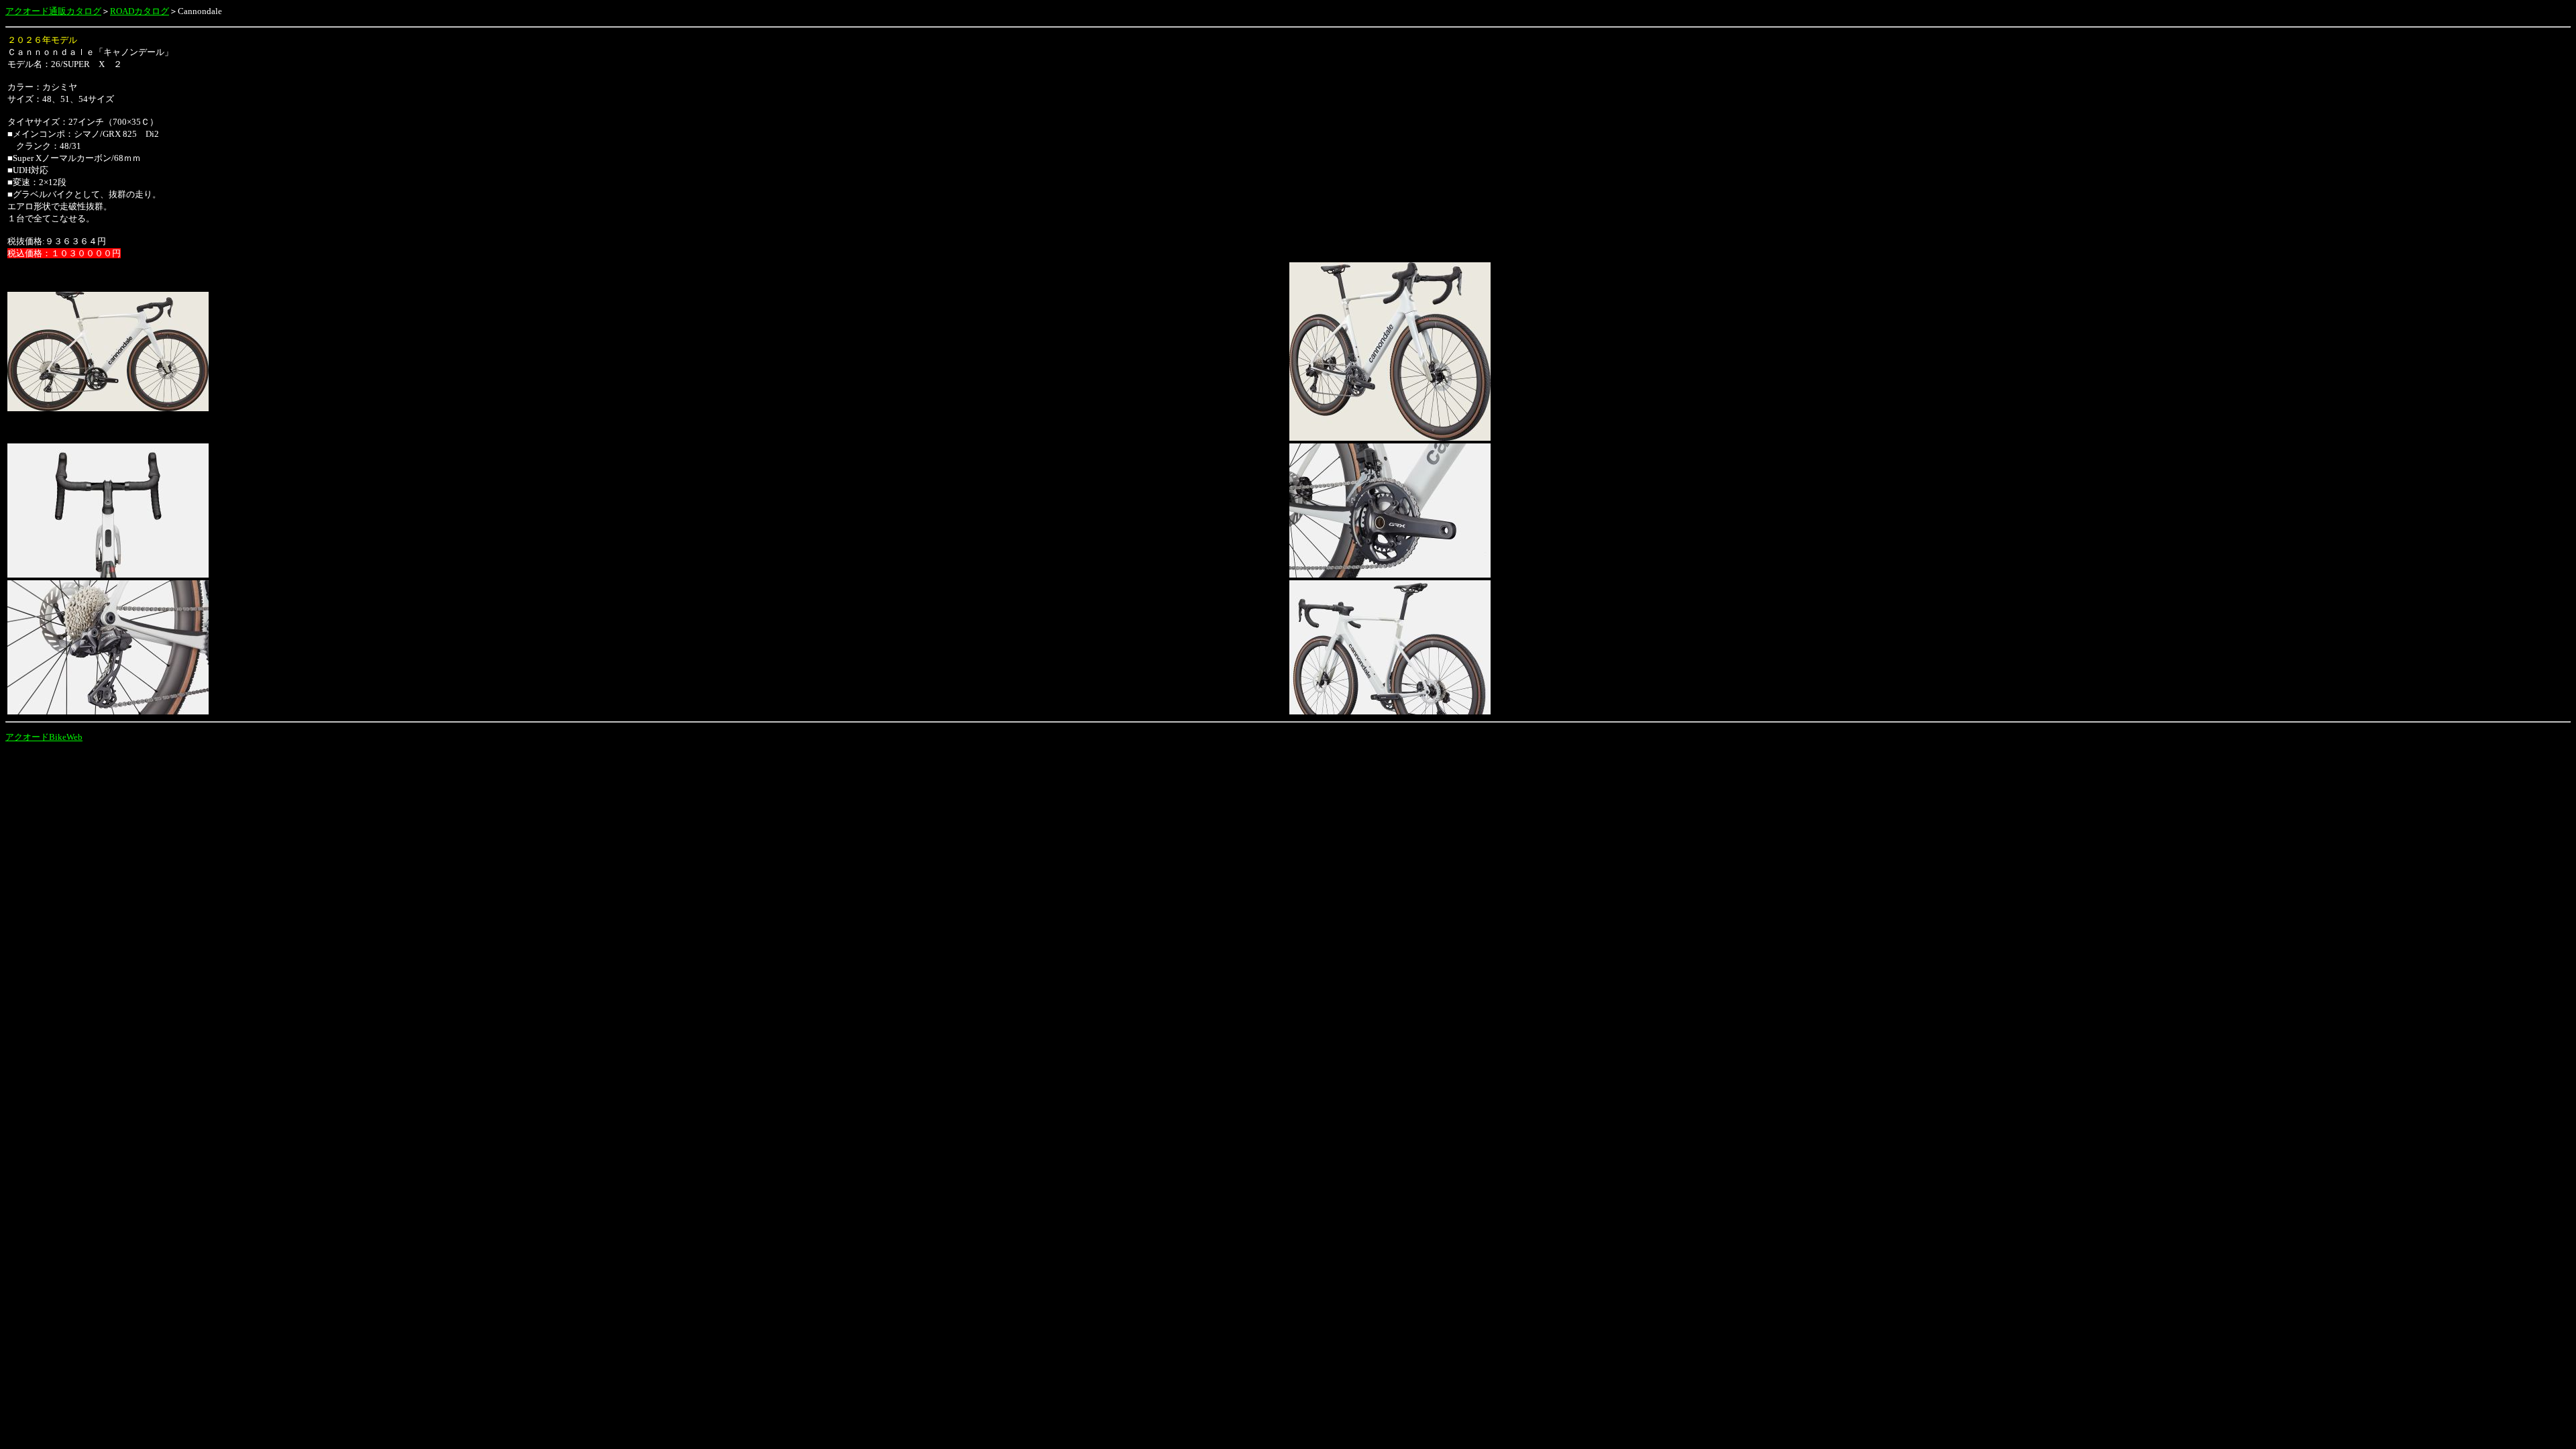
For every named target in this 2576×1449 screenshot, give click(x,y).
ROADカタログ (140, 11)
